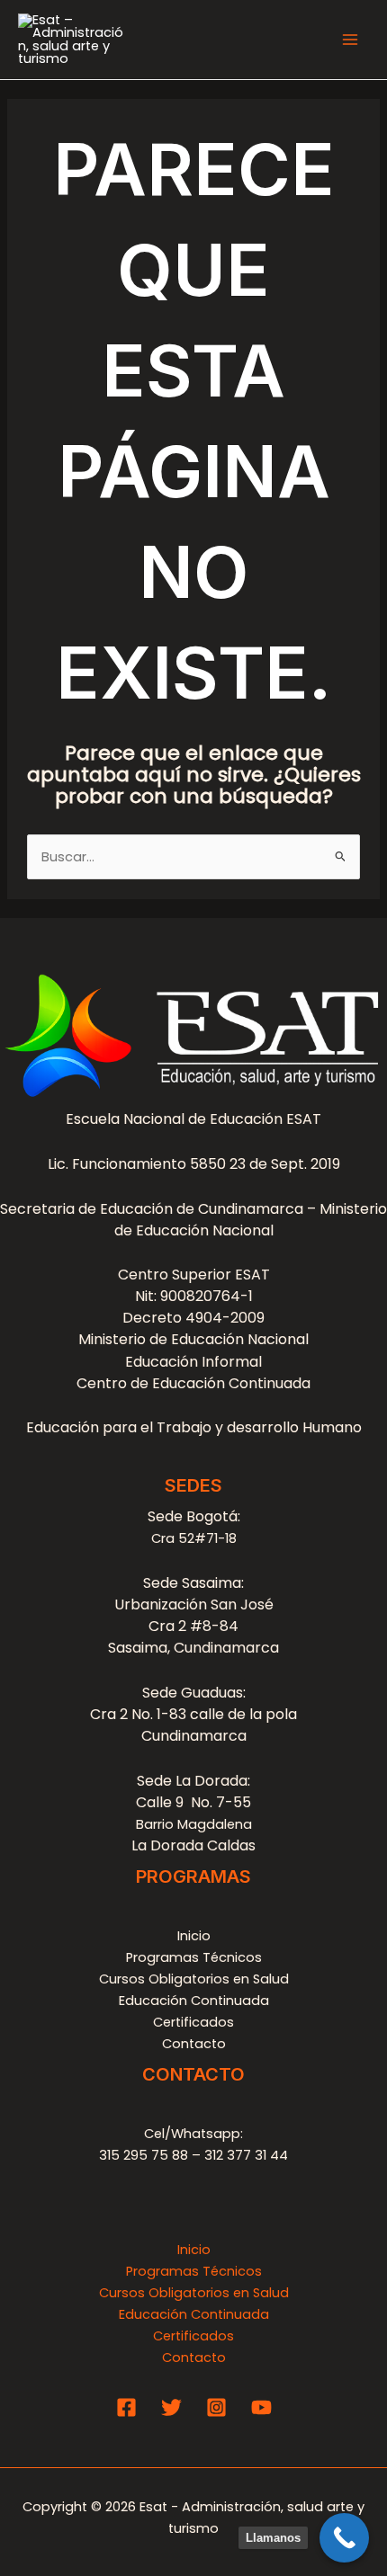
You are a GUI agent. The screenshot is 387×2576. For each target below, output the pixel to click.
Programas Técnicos (194, 1957)
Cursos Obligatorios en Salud (194, 1979)
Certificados (193, 2022)
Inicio (194, 1936)
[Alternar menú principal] (350, 40)
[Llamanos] (344, 2538)
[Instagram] (216, 2407)
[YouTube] (261, 2407)
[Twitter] (171, 2407)
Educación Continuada (194, 2001)
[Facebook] (126, 2407)
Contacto (194, 2044)
